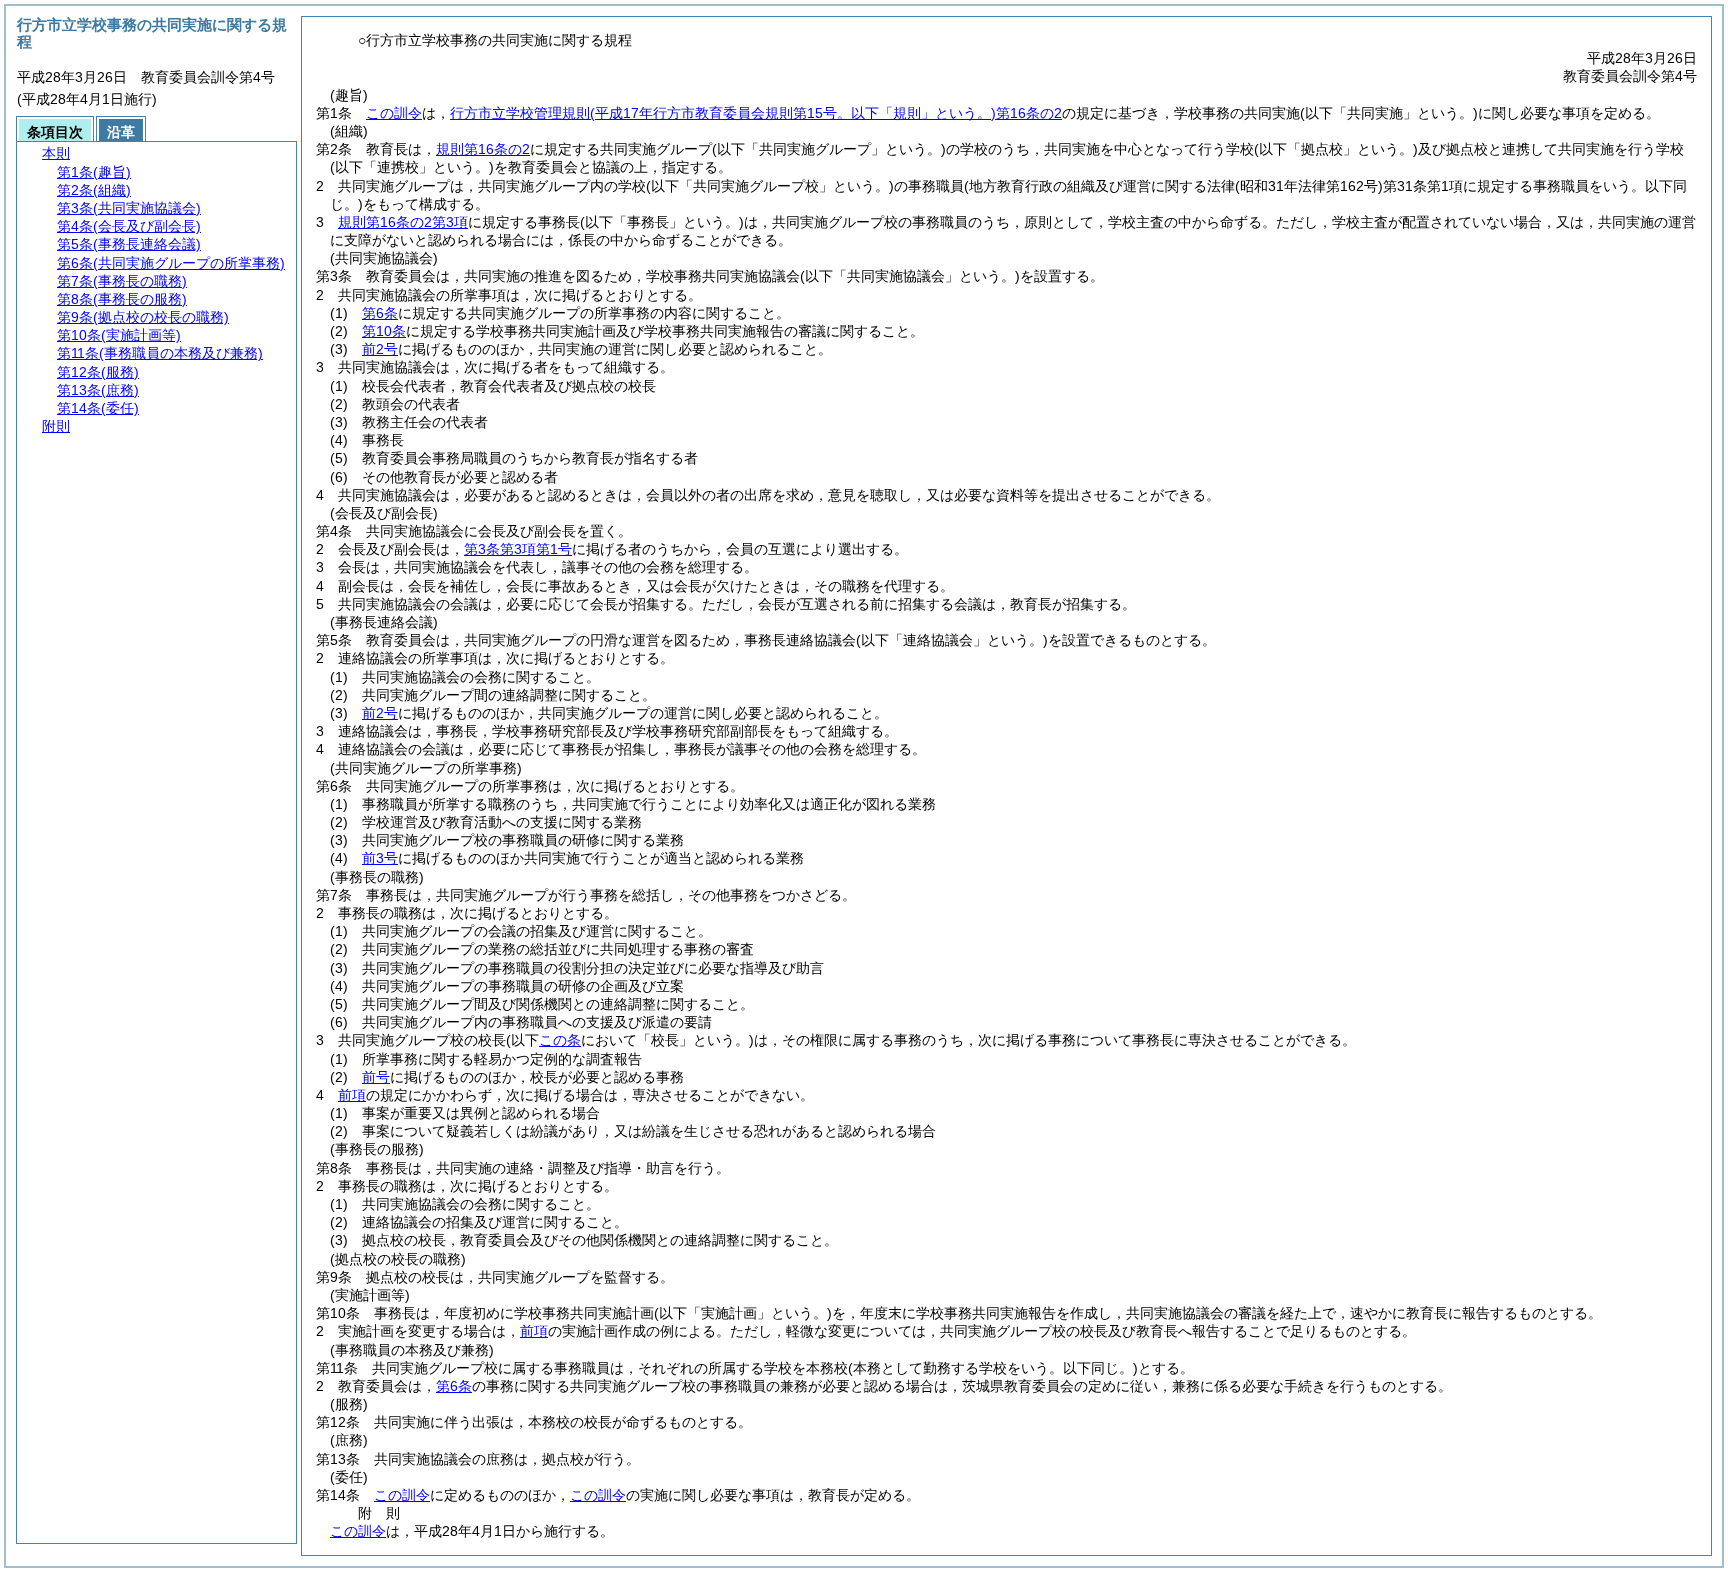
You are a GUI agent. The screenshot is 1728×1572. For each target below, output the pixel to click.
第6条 (380, 313)
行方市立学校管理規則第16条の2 (756, 113)
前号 (376, 1077)
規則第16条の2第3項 (403, 222)
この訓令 (394, 113)
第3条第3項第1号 (518, 549)
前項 (352, 1095)
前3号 (380, 858)
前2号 (380, 349)
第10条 (384, 331)
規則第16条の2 (483, 149)
